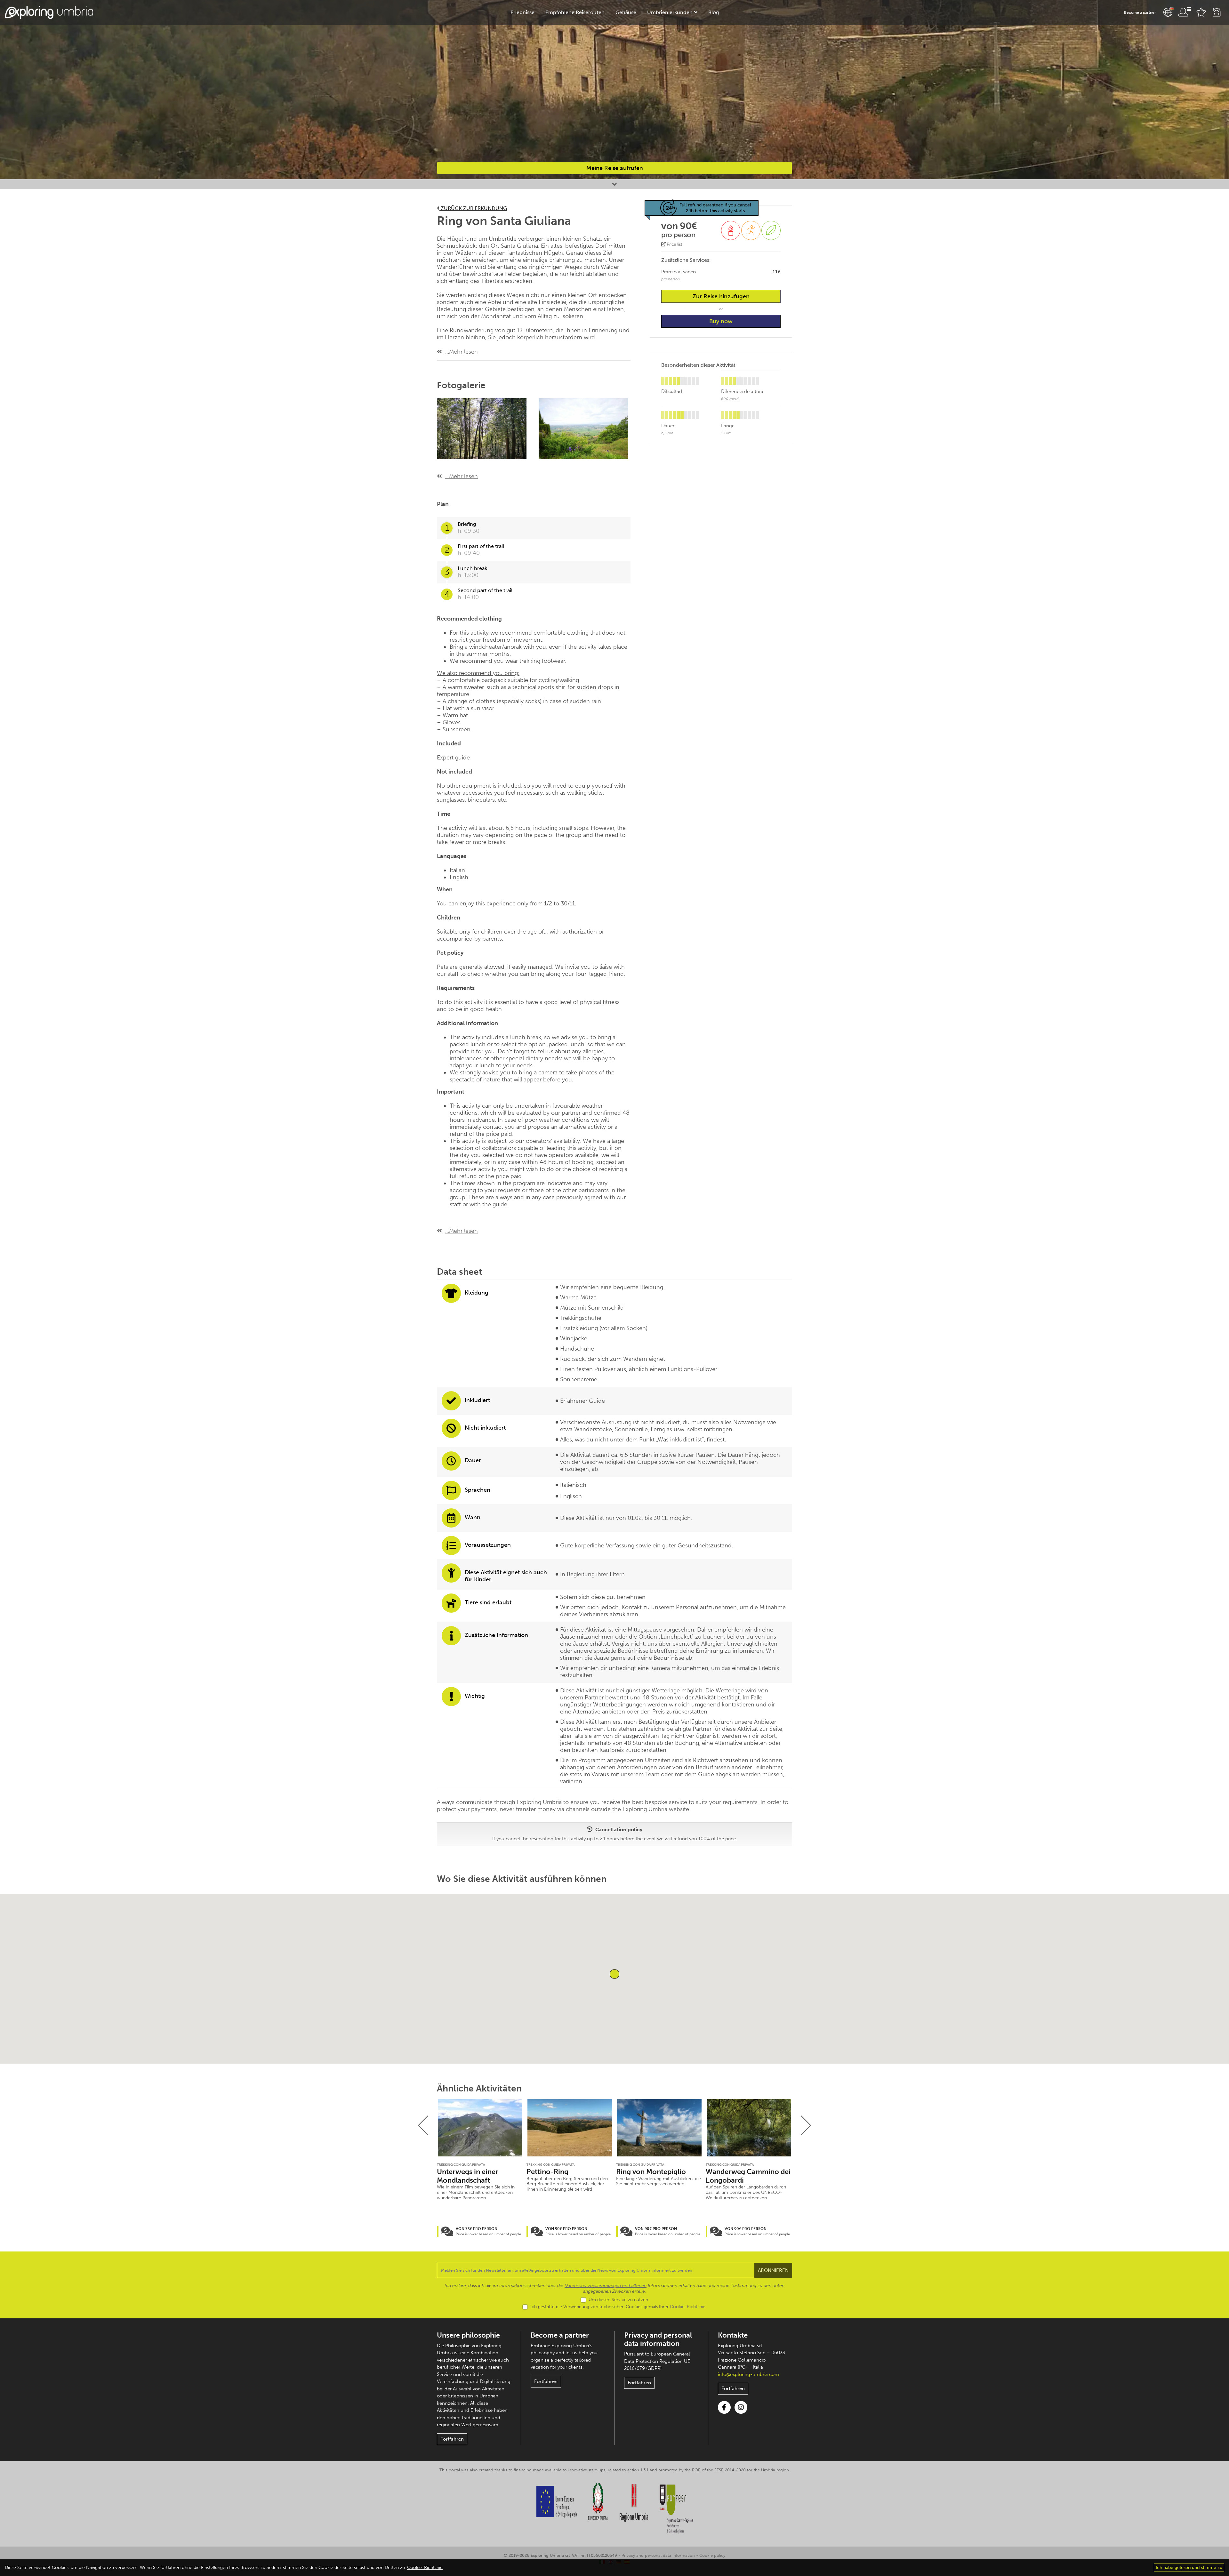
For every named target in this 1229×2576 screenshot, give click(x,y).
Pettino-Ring (547, 2172)
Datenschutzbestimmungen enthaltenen (606, 2286)
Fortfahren (452, 2439)
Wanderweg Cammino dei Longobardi (748, 2176)
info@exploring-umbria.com (748, 2374)
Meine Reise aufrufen (615, 168)
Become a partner (1140, 12)
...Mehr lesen (462, 352)
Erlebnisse (522, 12)
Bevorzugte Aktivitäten (1201, 12)
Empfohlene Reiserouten (575, 12)
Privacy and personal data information (658, 2339)
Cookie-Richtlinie (688, 2307)
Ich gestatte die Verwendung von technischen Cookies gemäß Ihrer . (618, 2307)
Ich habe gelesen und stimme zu (1189, 2568)
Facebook (724, 2407)
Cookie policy (712, 2555)
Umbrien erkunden (670, 12)
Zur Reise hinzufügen (721, 296)
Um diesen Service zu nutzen (618, 2300)
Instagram (741, 2407)
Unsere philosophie (468, 2335)
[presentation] (423, 2125)
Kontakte (733, 2335)
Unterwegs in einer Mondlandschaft (468, 2176)
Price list (674, 244)
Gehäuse (626, 12)
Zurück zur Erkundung (473, 208)
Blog (714, 12)
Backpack (1217, 12)
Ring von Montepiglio (651, 2172)
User (1185, 12)
